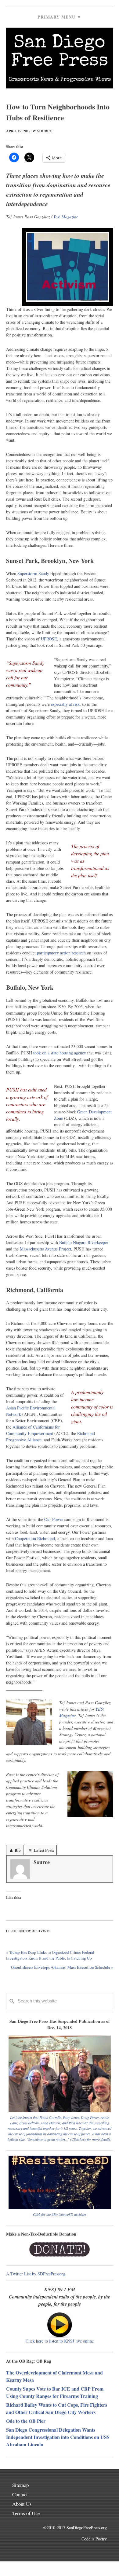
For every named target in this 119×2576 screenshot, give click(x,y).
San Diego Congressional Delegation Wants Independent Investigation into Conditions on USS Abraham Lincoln (58, 2437)
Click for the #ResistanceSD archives (60, 2214)
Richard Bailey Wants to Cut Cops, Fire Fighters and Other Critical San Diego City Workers (57, 2408)
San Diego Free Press (60, 53)
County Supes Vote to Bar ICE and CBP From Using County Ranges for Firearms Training (55, 2392)
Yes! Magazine (66, 217)
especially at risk (65, 704)
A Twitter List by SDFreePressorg (36, 2274)
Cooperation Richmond (35, 1538)
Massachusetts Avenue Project (45, 1249)
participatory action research (61, 953)
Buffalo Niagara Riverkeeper (84, 1242)
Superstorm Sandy (33, 573)
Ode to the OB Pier (26, 2421)
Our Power (54, 1519)
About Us (22, 2504)
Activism (41, 1931)
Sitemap (20, 2485)
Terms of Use (26, 2513)
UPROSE (49, 639)
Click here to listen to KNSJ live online (60, 2341)
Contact (20, 2494)
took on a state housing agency (60, 1053)
